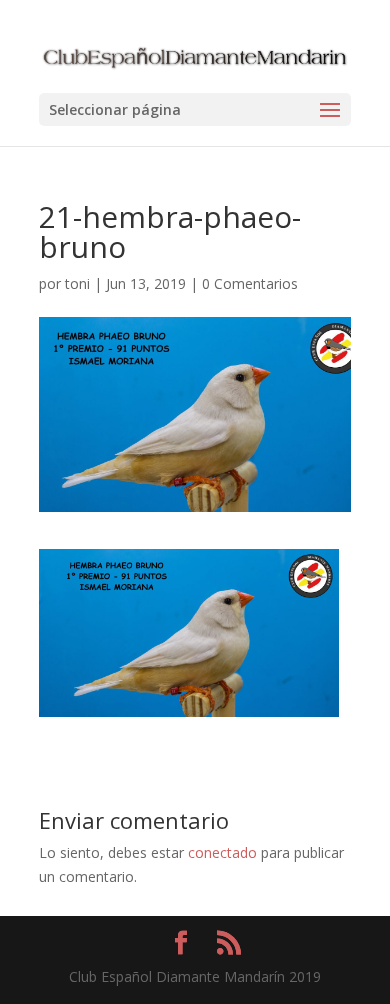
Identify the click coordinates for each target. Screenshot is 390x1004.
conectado (222, 852)
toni (77, 283)
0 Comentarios (250, 283)
